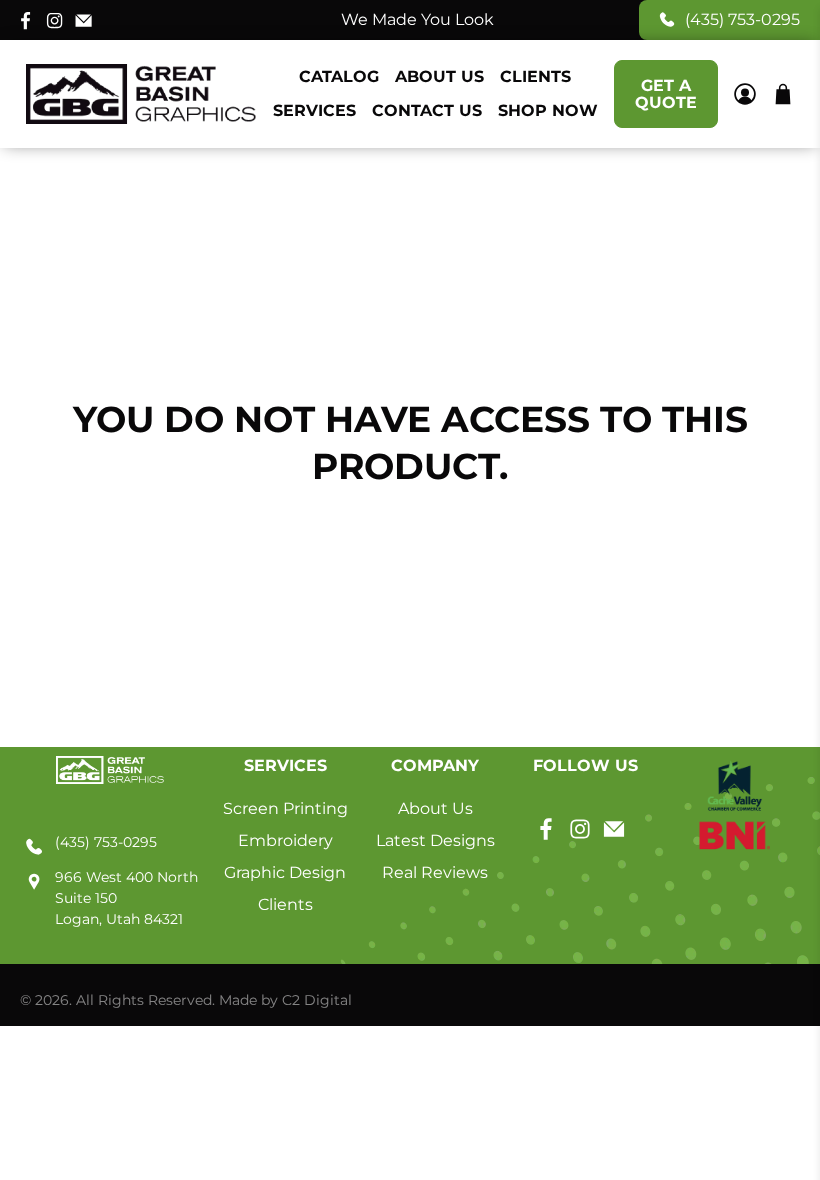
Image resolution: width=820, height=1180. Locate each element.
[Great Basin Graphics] (141, 94)
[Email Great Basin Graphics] (83, 19)
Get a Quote (666, 94)
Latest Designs (435, 840)
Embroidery (285, 840)
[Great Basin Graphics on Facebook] (25, 19)
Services (314, 110)
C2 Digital (317, 1000)
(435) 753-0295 (742, 19)
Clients (535, 76)
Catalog (339, 76)
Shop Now (548, 110)
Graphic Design (285, 872)
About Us (439, 76)
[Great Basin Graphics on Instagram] (54, 19)
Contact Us (427, 110)
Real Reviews (435, 872)
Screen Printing (285, 808)
